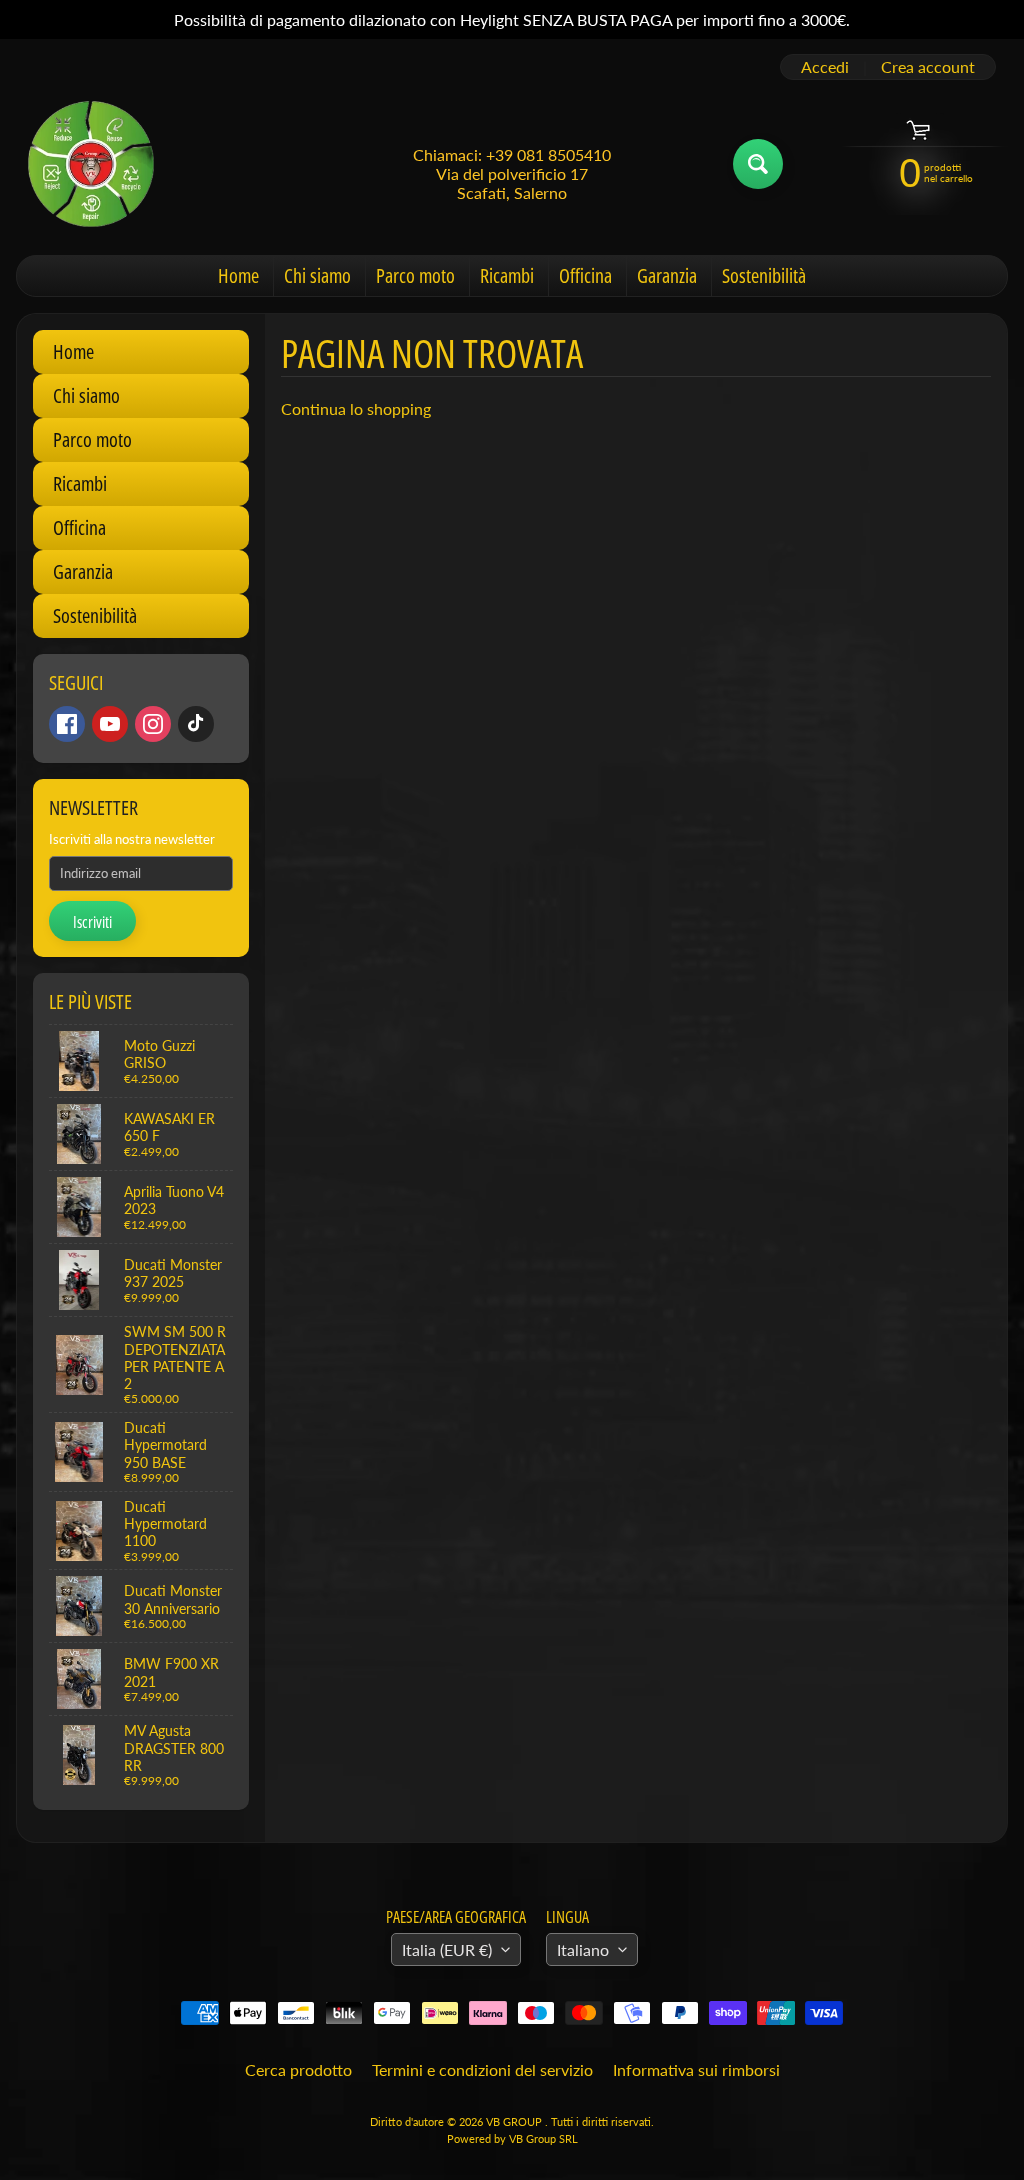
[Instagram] (153, 724)
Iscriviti (92, 922)
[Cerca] (758, 164)
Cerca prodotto (298, 2069)
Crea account (928, 67)
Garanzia (667, 275)
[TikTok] (196, 724)
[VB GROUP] (91, 164)
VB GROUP (515, 2121)
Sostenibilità (764, 275)
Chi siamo (317, 275)
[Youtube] (110, 724)
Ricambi (507, 275)
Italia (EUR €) (447, 1949)
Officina (585, 275)
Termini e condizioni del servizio (482, 2069)
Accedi (825, 67)
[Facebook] (67, 724)
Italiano (583, 1949)
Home (238, 275)
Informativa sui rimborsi (696, 2069)
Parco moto (415, 275)
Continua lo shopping (356, 408)
